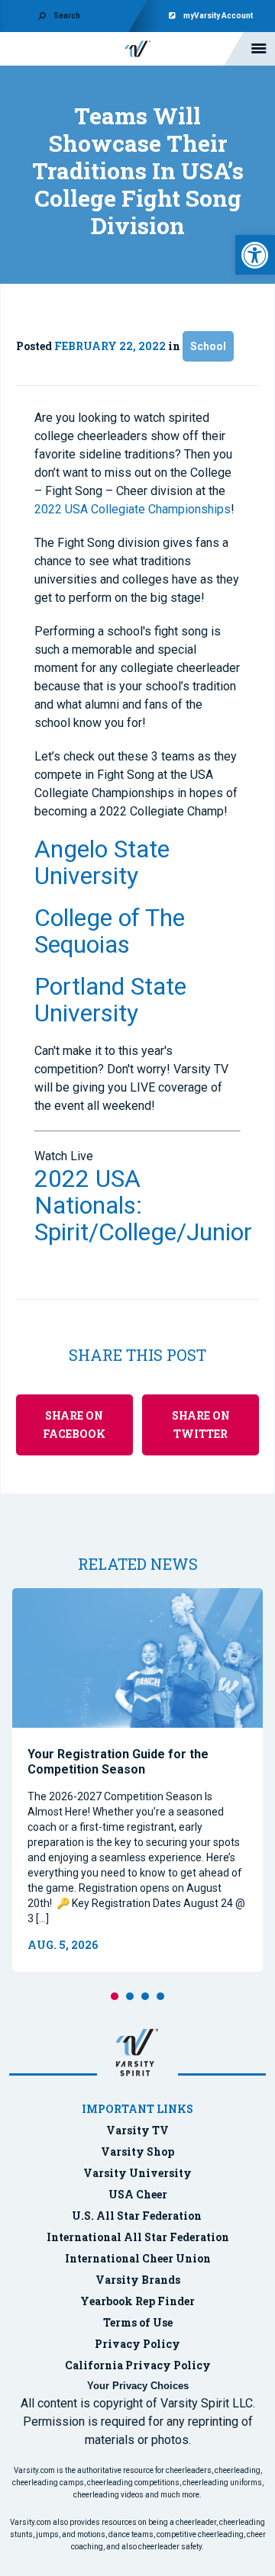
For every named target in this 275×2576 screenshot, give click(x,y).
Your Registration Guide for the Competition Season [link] (118, 1762)
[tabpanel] (137, 1780)
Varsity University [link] (137, 2173)
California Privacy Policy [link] (138, 2365)
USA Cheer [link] (138, 2194)
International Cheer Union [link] (138, 2258)
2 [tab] (130, 1996)
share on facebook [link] (74, 1425)
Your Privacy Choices (138, 2386)
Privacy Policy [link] (137, 2344)
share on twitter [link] (201, 1425)
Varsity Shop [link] (137, 2151)
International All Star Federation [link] (138, 2237)
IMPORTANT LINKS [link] (137, 2109)
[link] (255, 255)
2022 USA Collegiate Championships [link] (133, 509)
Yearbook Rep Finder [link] (137, 2301)
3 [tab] (145, 1996)
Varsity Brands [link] (138, 2280)
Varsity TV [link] (137, 2130)
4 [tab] (160, 1996)
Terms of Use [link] (138, 2322)
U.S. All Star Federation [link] (138, 2216)
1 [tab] (115, 1996)
